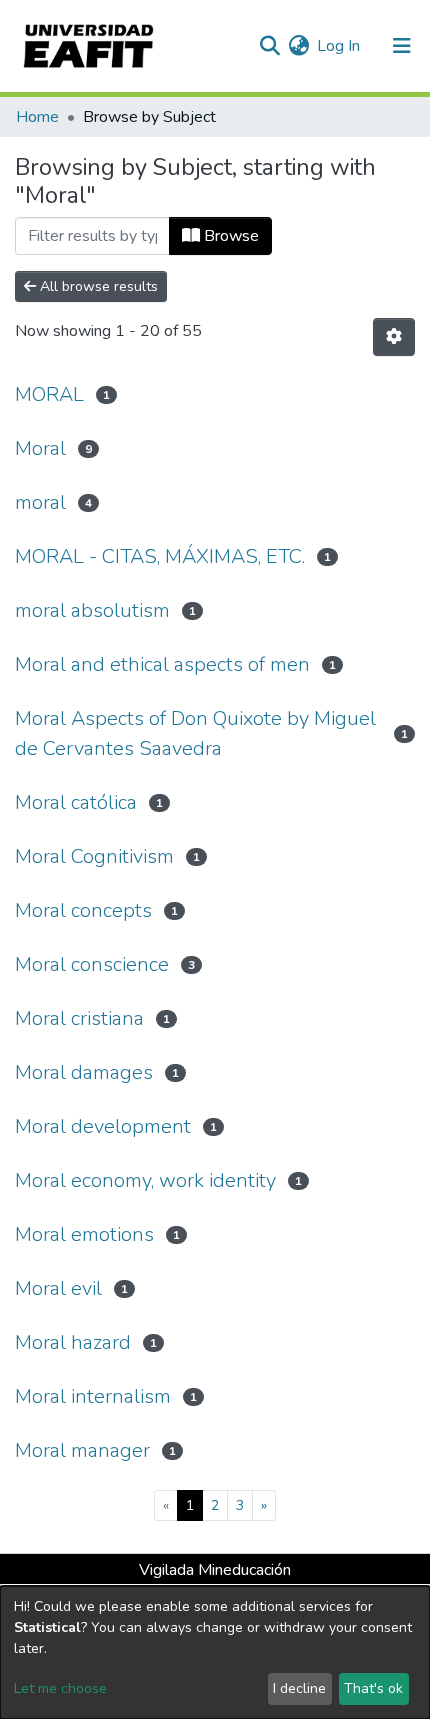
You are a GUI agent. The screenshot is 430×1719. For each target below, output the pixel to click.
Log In (339, 46)
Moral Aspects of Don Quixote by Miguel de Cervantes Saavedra (195, 733)
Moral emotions (84, 1234)
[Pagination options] (394, 337)
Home (37, 117)
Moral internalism (93, 1396)
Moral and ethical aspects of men (162, 664)
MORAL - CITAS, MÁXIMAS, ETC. (160, 556)
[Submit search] (269, 46)
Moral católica (76, 802)
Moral (40, 448)
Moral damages (84, 1072)
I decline (299, 1688)
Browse (229, 236)
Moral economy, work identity (145, 1180)
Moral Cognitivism (94, 856)
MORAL (49, 394)
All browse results (97, 286)
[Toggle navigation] (402, 46)
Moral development (103, 1126)
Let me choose (60, 1688)
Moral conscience (92, 964)
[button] (298, 46)
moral (40, 502)
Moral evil (58, 1288)
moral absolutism (92, 610)
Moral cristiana (79, 1018)
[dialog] (215, 1652)
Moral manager (82, 1450)
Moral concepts (83, 910)
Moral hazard (73, 1342)
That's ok (373, 1688)
